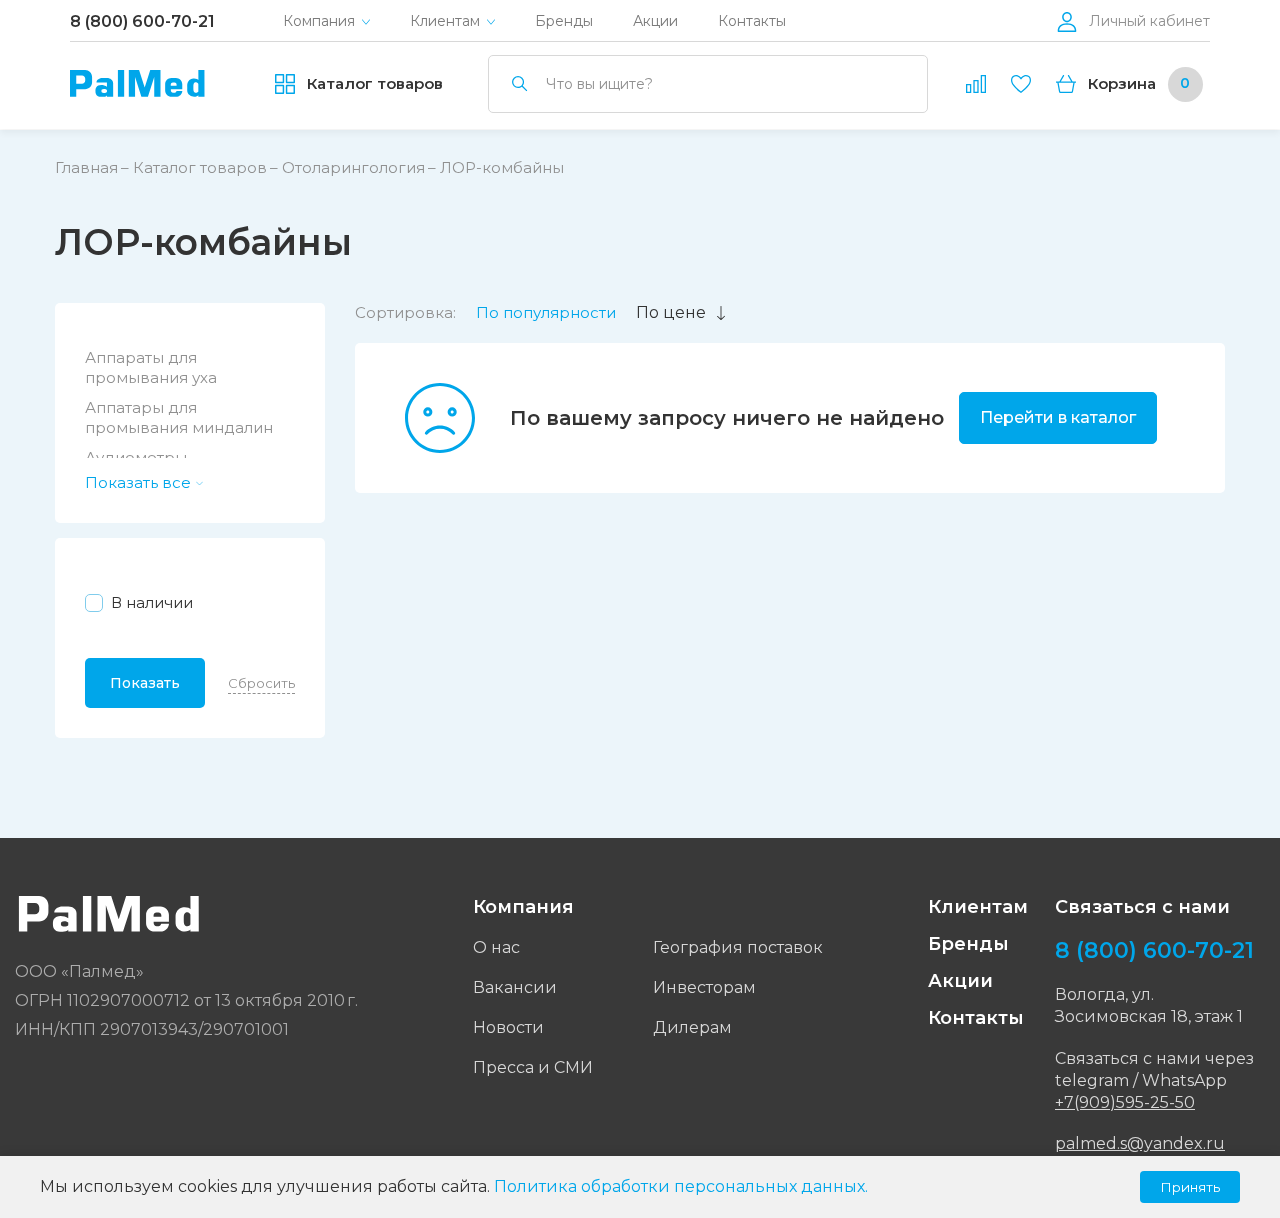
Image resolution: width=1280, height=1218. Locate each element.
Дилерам (692, 1027)
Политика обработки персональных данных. (681, 1186)
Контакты (752, 21)
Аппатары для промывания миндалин (179, 417)
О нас (496, 947)
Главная (86, 167)
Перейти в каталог (1058, 417)
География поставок (738, 947)
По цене (671, 312)
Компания (319, 21)
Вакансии (515, 987)
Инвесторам (704, 987)
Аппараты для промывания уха (151, 367)
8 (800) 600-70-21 (142, 21)
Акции (655, 21)
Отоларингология (353, 167)
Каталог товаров (200, 167)
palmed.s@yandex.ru (1140, 1143)
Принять (1190, 1187)
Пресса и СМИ (533, 1067)
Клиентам (445, 21)
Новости (508, 1027)
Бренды (564, 21)
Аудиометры (136, 457)
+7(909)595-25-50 (1125, 1102)
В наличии (152, 602)
